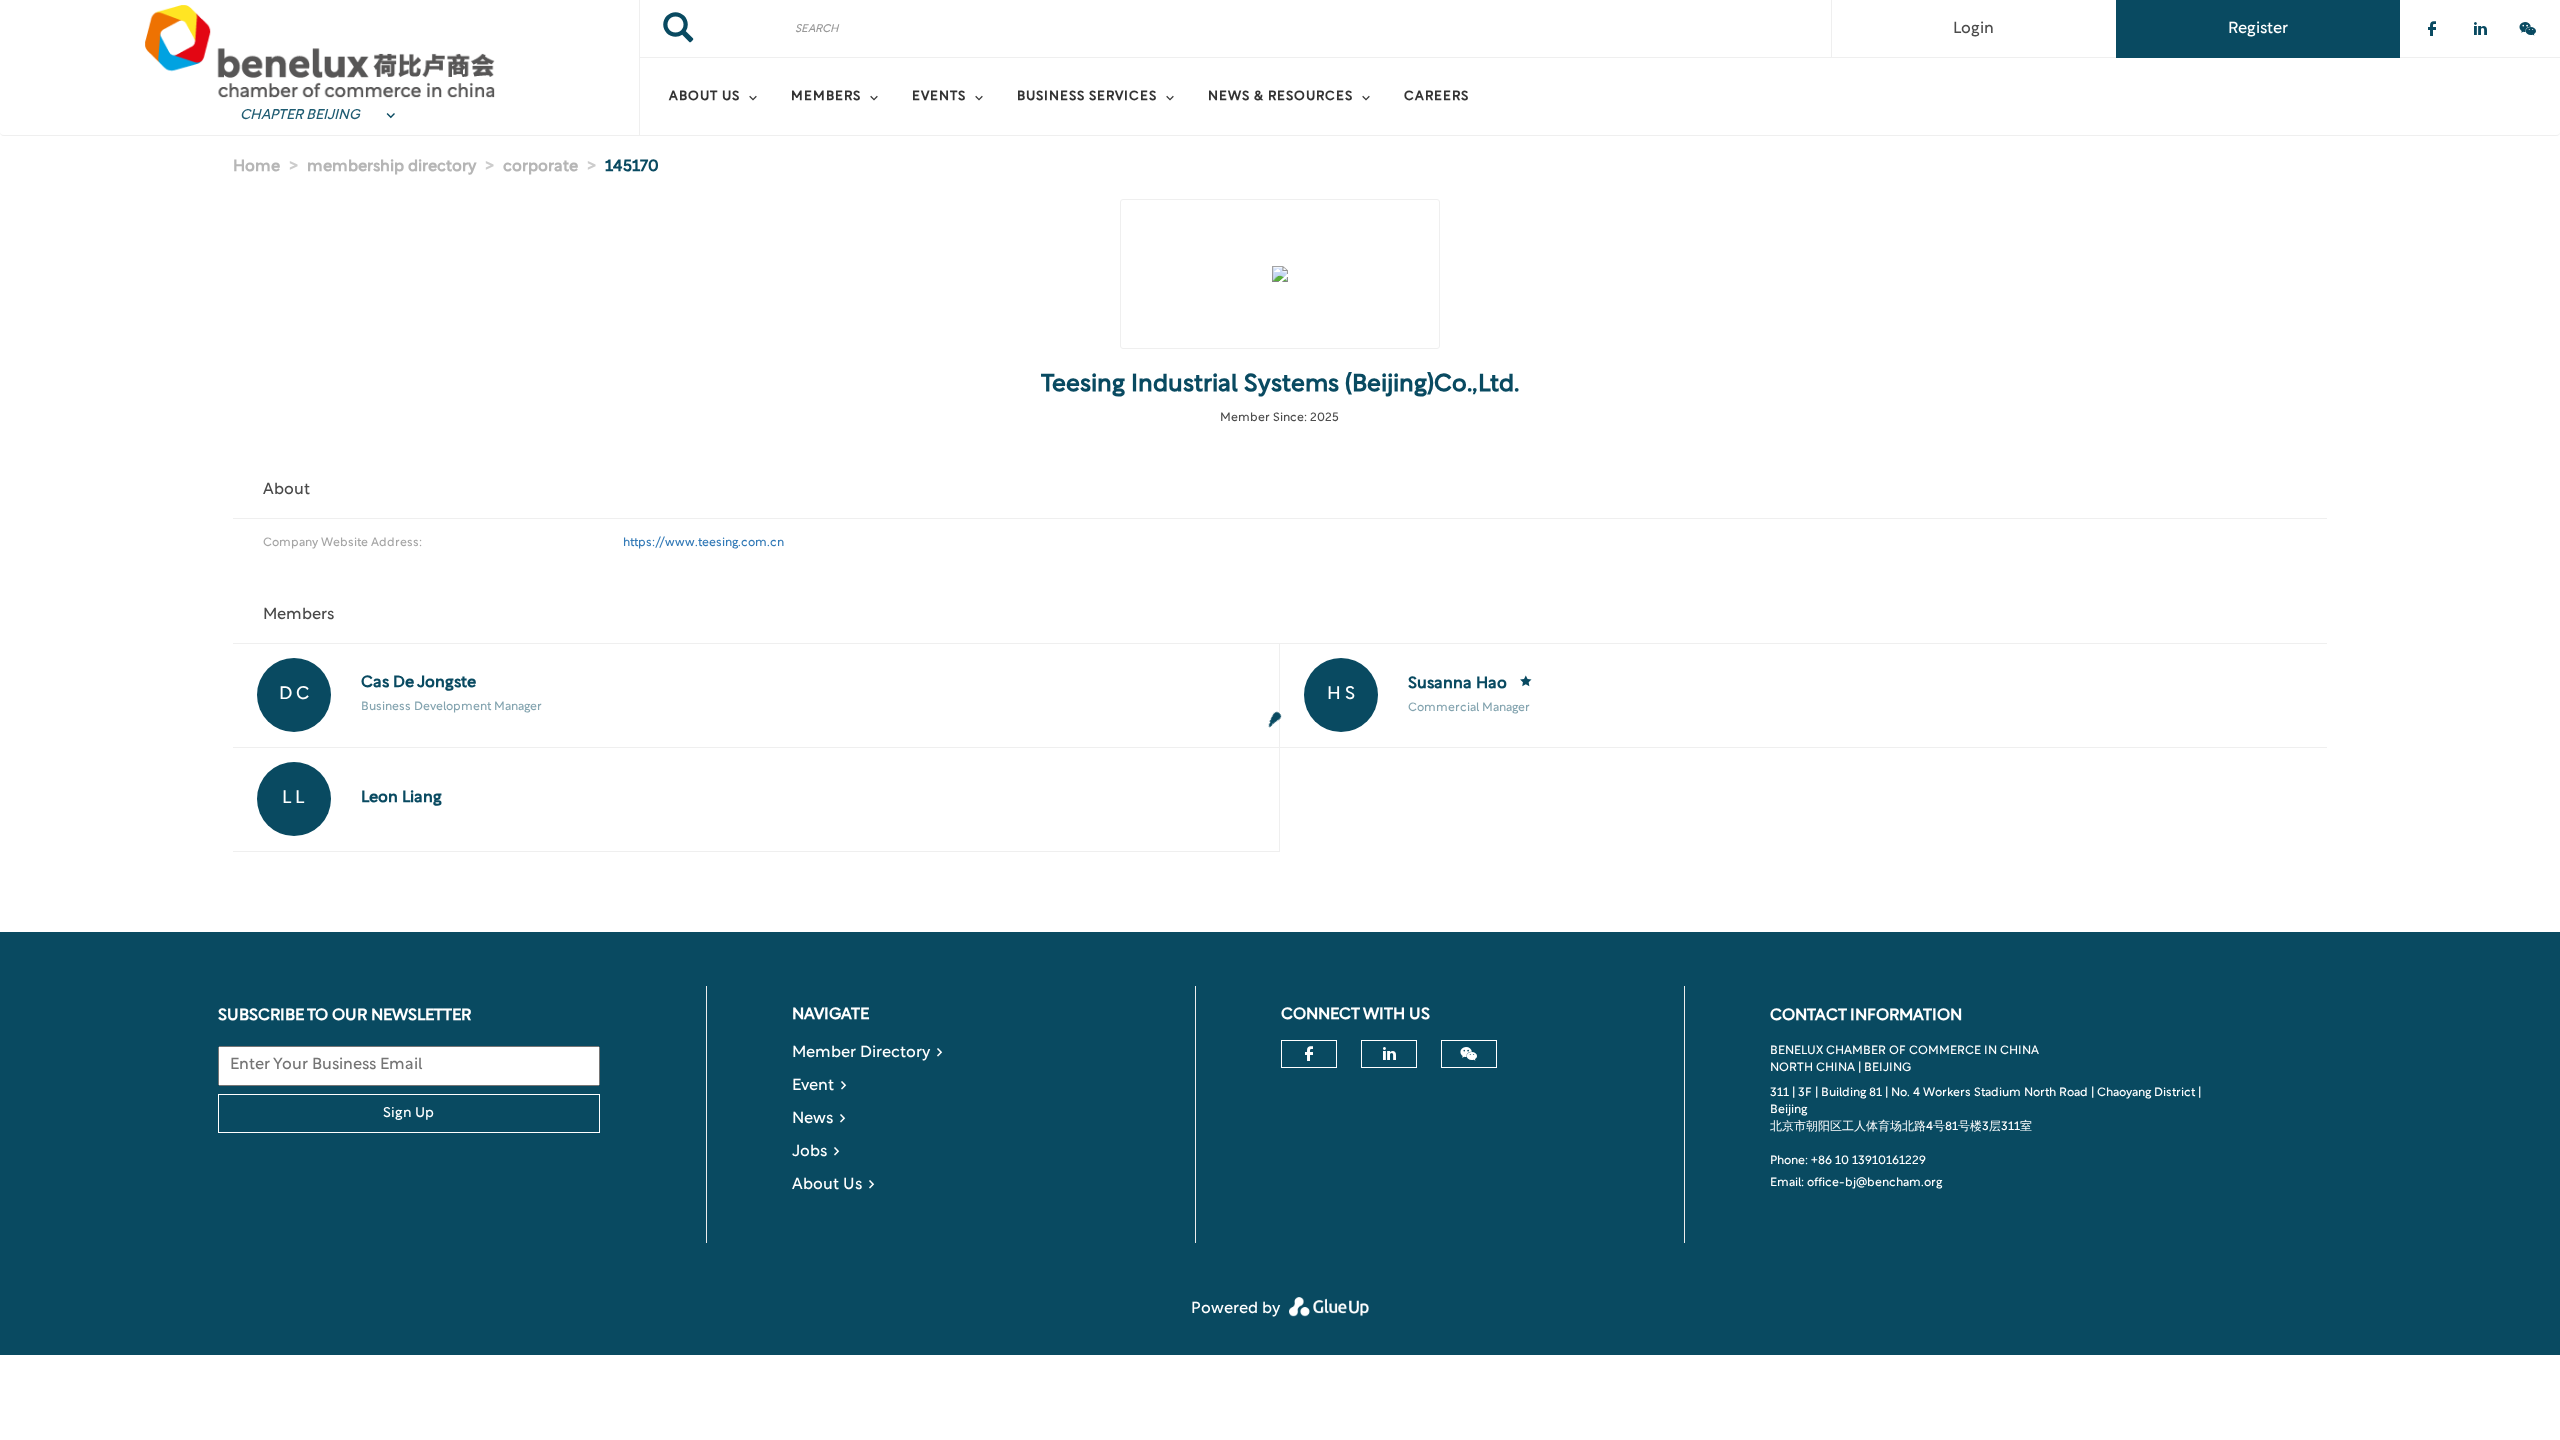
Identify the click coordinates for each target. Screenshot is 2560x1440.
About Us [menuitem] (704, 97)
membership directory (391, 167)
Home (256, 167)
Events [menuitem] (939, 97)
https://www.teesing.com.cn (703, 543)
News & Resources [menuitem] (1280, 97)
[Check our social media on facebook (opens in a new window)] (2432, 29)
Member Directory (861, 1053)
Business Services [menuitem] (1087, 97)
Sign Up (408, 1113)
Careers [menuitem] (1436, 97)
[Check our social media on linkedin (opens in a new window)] (2480, 29)
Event (813, 1086)
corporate (540, 167)
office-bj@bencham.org (1874, 1183)
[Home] (319, 51)
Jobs (809, 1152)
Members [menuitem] (826, 97)
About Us (827, 1185)
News (812, 1119)
